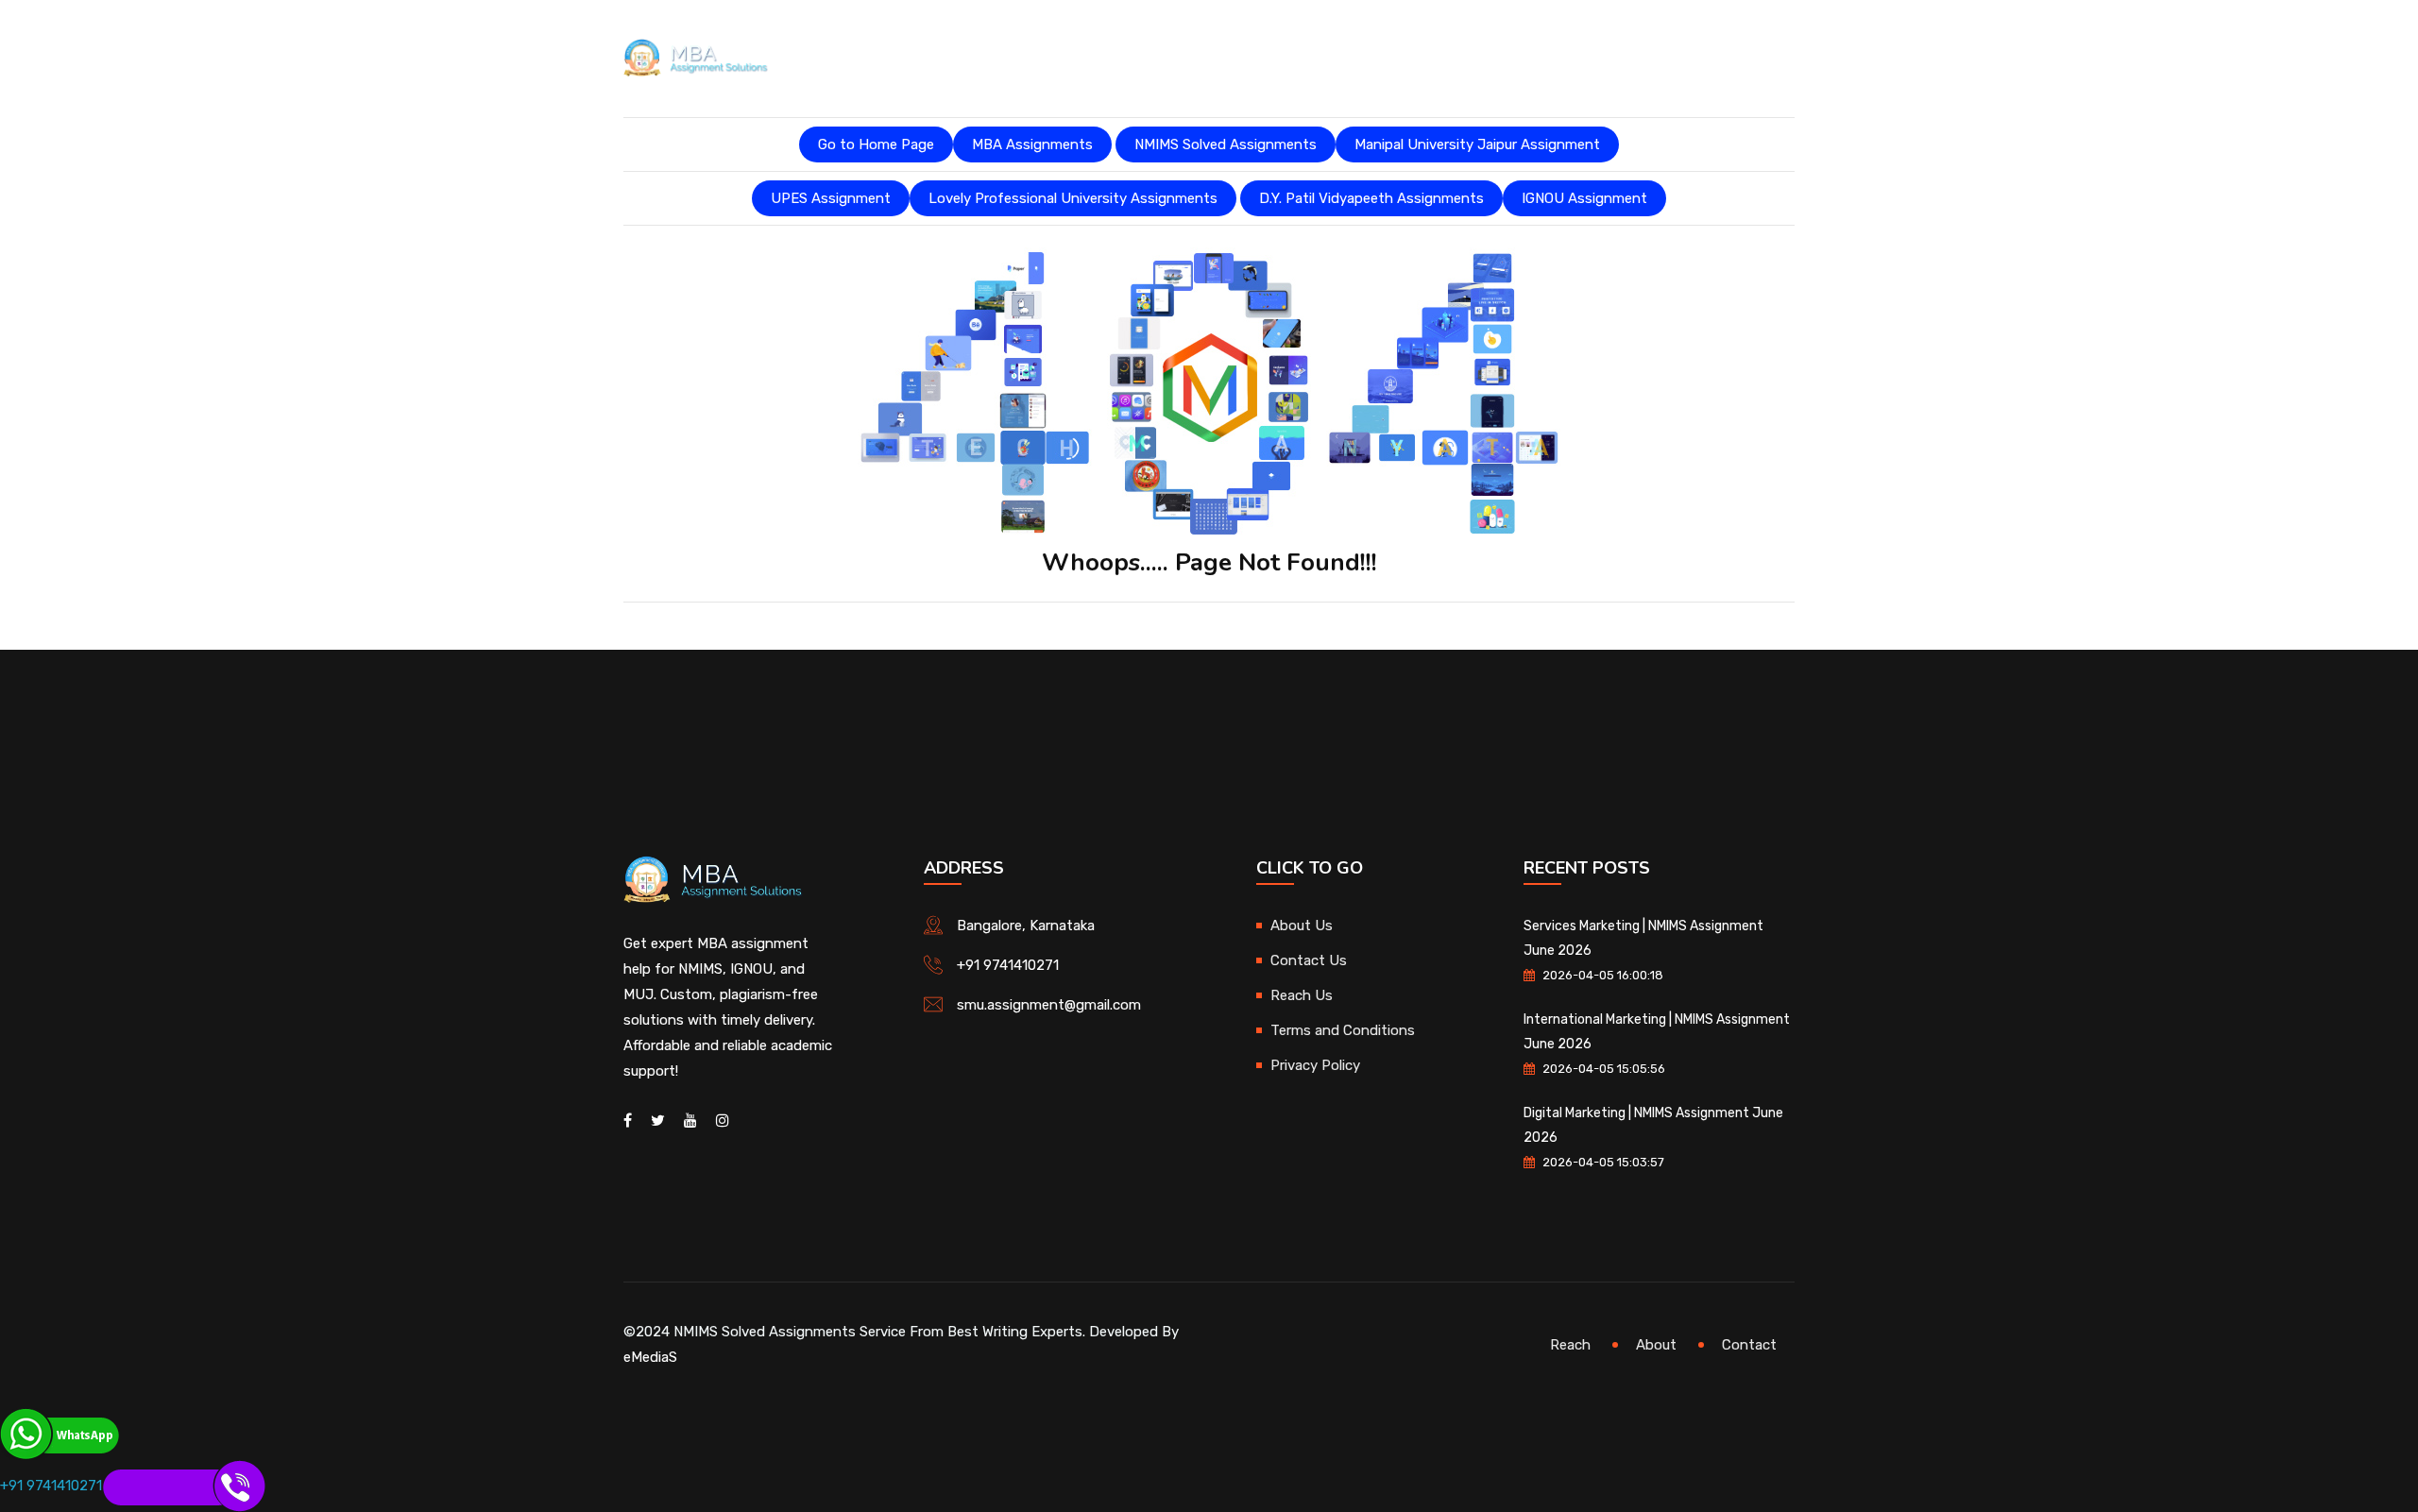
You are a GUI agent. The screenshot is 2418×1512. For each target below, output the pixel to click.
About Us (1009, 57)
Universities (1437, 57)
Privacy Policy (1315, 1065)
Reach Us (1302, 995)
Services (1095, 57)
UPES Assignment (831, 198)
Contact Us (1309, 960)
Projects (1323, 57)
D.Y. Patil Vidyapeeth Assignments (1371, 198)
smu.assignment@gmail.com (1049, 1005)
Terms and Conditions (1343, 1030)
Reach (1570, 1345)
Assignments (1207, 57)
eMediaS (650, 1357)
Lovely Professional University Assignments (1073, 198)
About (1656, 1345)
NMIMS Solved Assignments (1226, 144)
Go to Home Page (876, 144)
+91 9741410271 (1008, 965)
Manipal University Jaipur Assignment (1477, 144)
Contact (1749, 1345)
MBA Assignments (1032, 144)
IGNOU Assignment (1584, 198)
